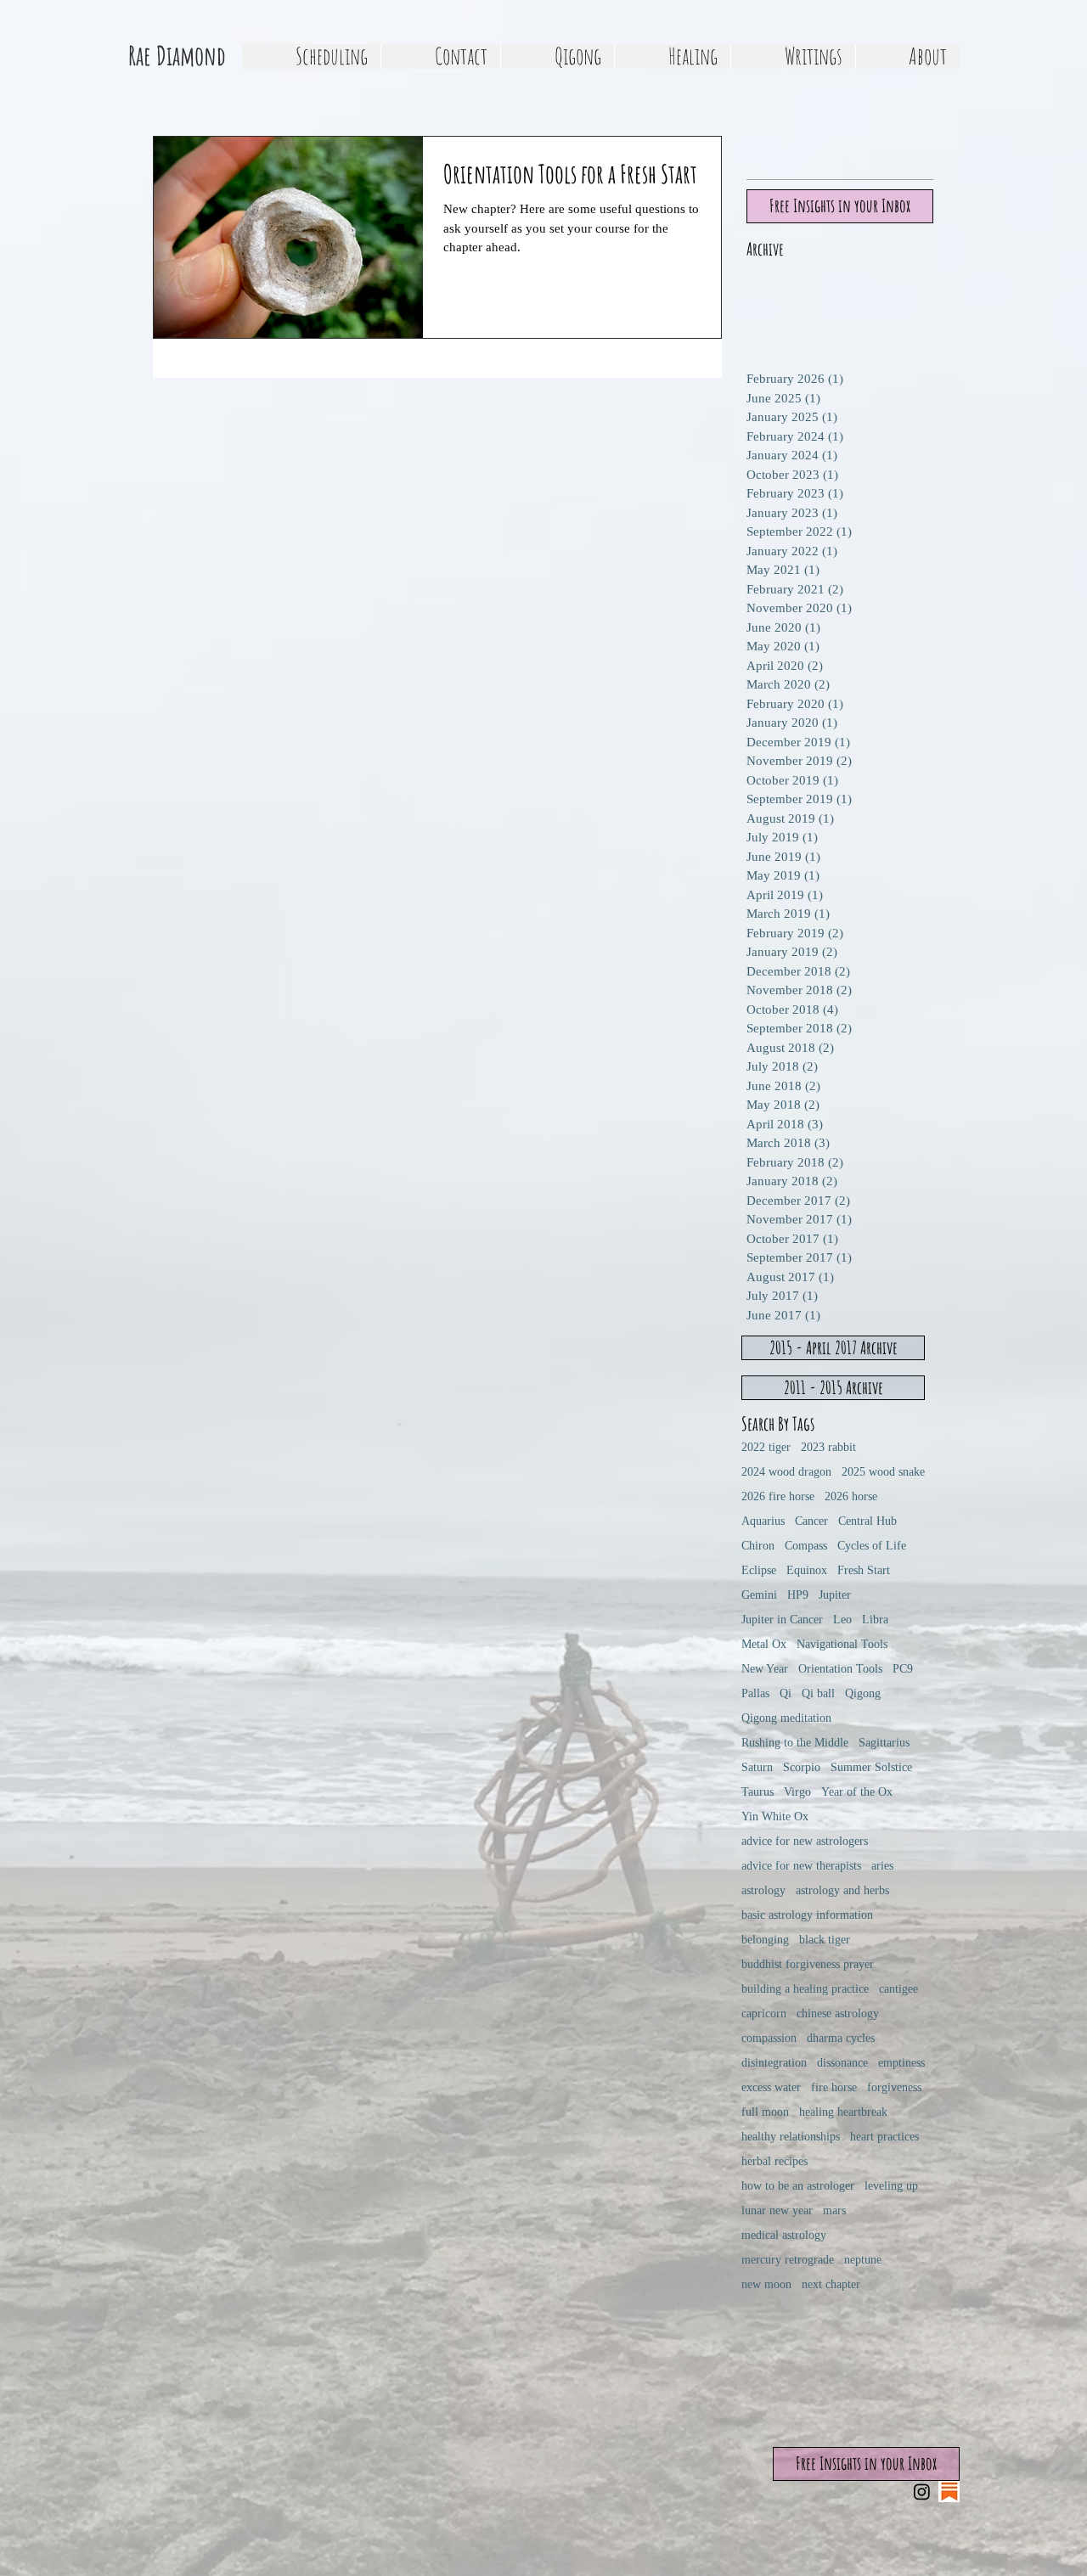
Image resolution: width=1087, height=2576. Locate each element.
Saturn (757, 1767)
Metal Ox (764, 1644)
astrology (763, 1890)
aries (882, 1866)
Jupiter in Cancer (782, 1620)
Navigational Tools (842, 1644)
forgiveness (894, 2087)
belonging (765, 1940)
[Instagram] (922, 2492)
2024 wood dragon (786, 1472)
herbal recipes (774, 2161)
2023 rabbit (828, 1447)
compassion (769, 2038)
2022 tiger (766, 1447)
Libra (875, 1620)
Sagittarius (884, 1743)
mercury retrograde (788, 2260)
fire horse (834, 2087)
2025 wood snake (883, 1472)
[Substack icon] (949, 2492)
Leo (842, 1620)
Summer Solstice (871, 1767)
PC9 (903, 1669)
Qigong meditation (786, 1718)
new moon (766, 2284)
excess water (771, 2087)
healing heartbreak (843, 2112)
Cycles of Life (872, 1546)
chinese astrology (838, 2014)
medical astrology (784, 2235)
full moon (765, 2112)
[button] (557, 56)
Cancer (811, 1521)
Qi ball (818, 1693)
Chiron (758, 1546)
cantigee (898, 1989)
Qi (786, 1693)
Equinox (807, 1570)
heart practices (884, 2137)
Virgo (797, 1792)
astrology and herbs (842, 1890)
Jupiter (835, 1595)
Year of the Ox (857, 1792)
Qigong (863, 1693)
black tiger (825, 1940)
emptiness (901, 2063)
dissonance (842, 2063)
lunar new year (777, 2210)
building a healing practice (805, 1989)
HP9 (798, 1595)
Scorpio (802, 1767)
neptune (863, 2260)
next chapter (831, 2284)
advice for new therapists (801, 1866)
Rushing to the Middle (795, 1743)
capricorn (764, 2014)
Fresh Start (864, 1570)
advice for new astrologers (805, 1841)
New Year (765, 1669)
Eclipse (759, 1570)
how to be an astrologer (798, 2186)
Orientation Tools (840, 1669)
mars (834, 2210)
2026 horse (851, 1496)
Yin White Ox (775, 1817)
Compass (806, 1546)
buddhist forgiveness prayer (808, 1964)
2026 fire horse (778, 1496)
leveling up (891, 2186)
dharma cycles (841, 2038)
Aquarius (763, 1521)
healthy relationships (791, 2137)
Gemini (759, 1595)
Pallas (755, 1693)
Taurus (758, 1792)
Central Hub (867, 1521)
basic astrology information (807, 1915)
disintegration (774, 2063)
